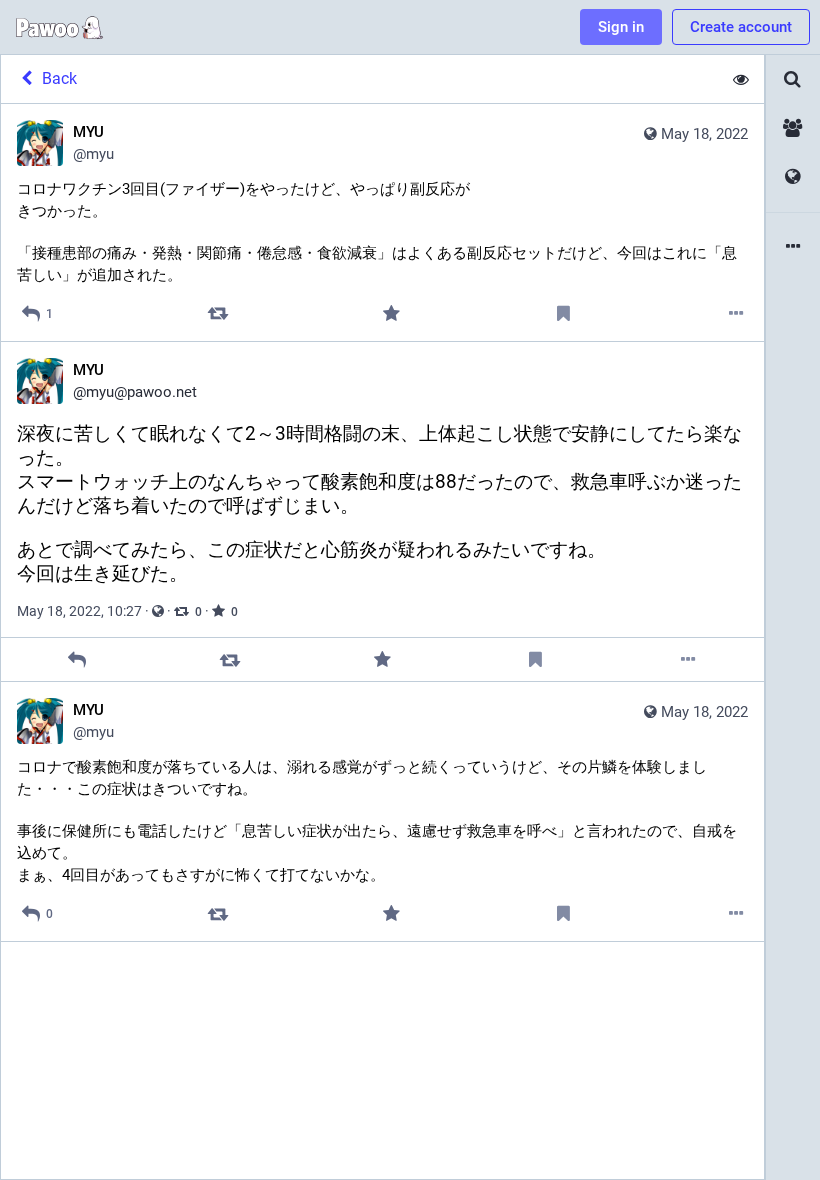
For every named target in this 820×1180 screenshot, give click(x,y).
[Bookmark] (563, 313)
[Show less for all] (741, 79)
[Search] (793, 79)
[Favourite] (390, 313)
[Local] (793, 128)
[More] (736, 313)
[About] (793, 247)
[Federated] (793, 177)
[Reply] (77, 659)
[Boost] (218, 313)
